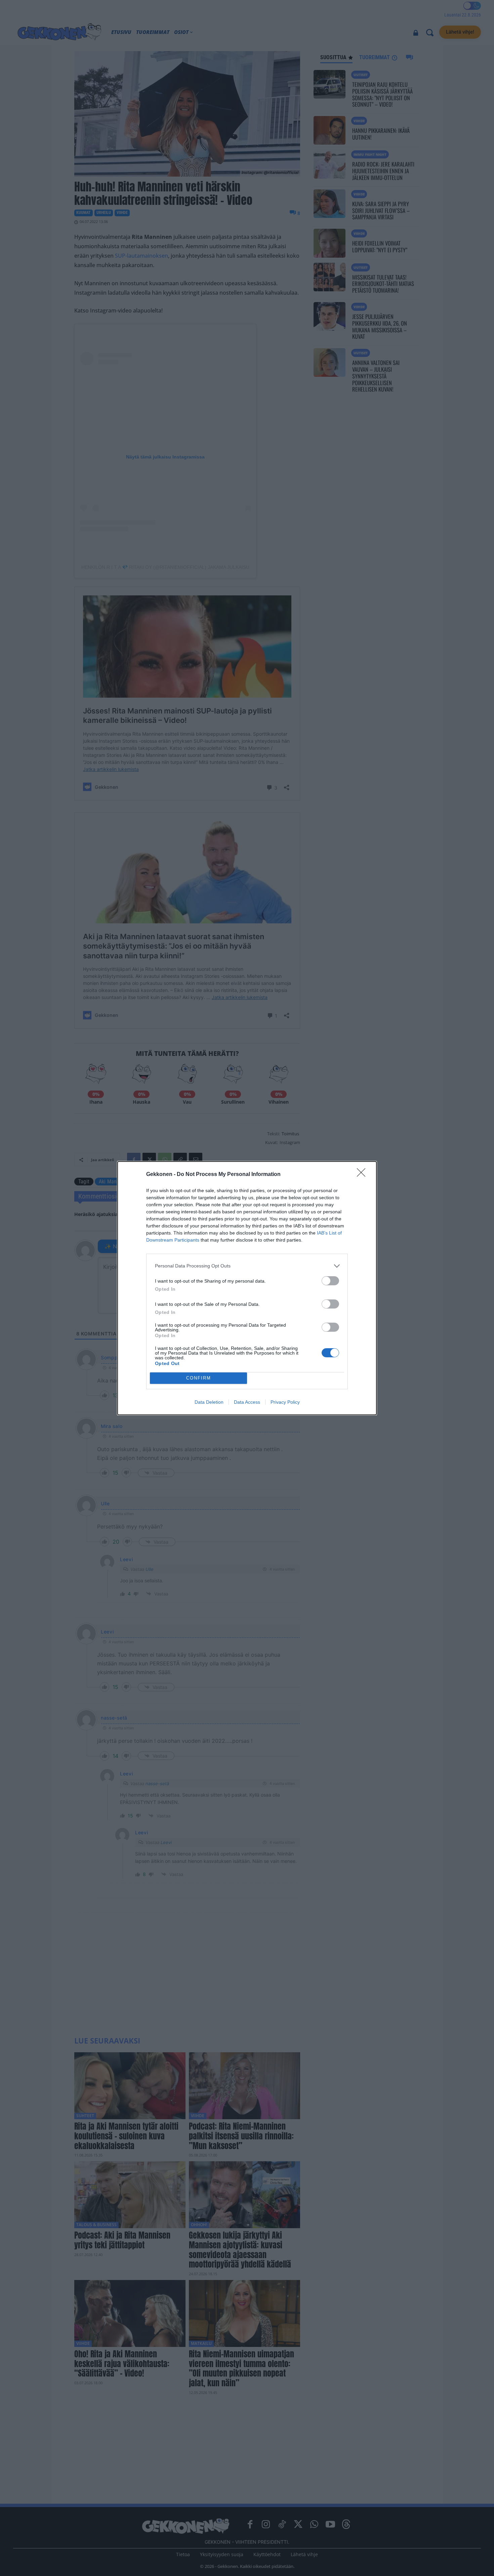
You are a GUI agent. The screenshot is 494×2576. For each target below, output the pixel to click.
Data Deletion (209, 1402)
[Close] (363, 1175)
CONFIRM (199, 1378)
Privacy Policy (285, 1402)
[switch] (330, 1281)
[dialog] (247, 1288)
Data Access (247, 1402)
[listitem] (247, 1266)
